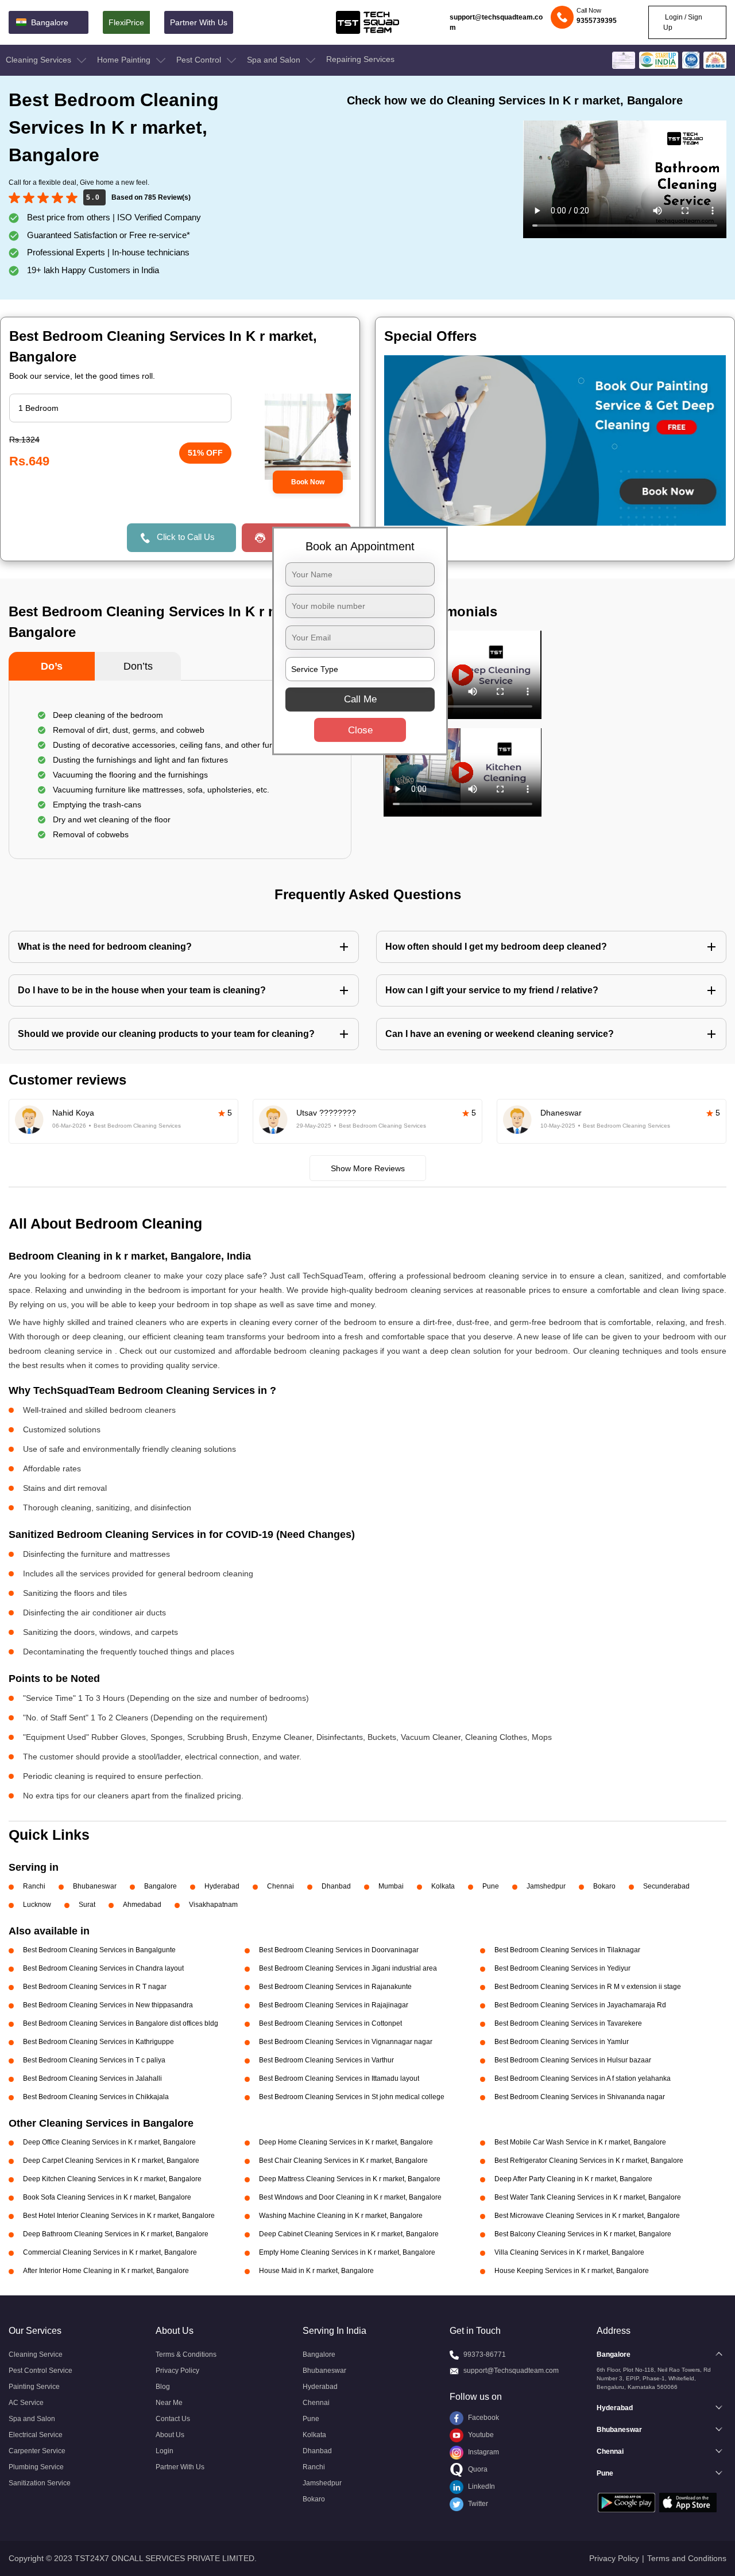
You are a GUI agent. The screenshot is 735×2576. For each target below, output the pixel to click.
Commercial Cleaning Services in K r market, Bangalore (110, 2252)
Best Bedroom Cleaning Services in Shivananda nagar (580, 2097)
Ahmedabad (142, 1905)
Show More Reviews (368, 1168)
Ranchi (34, 1886)
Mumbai (391, 1886)
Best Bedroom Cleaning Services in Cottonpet (330, 2023)
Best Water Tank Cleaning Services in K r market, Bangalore (588, 2197)
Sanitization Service (40, 2483)
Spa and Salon (275, 60)
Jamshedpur (546, 1886)
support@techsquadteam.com (496, 22)
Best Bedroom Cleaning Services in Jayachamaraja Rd (580, 2005)
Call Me (360, 699)
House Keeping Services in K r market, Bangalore (572, 2271)
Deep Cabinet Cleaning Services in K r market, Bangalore (349, 2234)
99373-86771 (485, 2354)
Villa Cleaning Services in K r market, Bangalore (569, 2252)
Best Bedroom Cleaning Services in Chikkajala (96, 2097)
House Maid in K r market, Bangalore (316, 2271)
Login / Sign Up (683, 22)
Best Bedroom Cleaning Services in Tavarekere (568, 2023)
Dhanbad (336, 1886)
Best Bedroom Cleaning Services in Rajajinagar (334, 2005)
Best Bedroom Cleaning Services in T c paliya (94, 2060)
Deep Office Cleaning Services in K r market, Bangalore (109, 2142)
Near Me (169, 2403)
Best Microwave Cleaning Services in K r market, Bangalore (587, 2216)
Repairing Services (360, 59)
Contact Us (173, 2419)
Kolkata (443, 1886)
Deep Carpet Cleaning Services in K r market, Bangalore (111, 2161)
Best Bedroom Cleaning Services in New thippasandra (108, 2005)
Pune (491, 1886)
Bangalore (160, 1886)
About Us (170, 2435)
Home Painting (125, 60)
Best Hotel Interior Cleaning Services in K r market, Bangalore (119, 2216)
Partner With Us (199, 22)
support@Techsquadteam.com (511, 2371)
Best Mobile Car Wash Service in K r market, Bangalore (580, 2142)
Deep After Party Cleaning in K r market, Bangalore (573, 2179)
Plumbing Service (36, 2467)
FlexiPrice (126, 22)
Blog (163, 2387)
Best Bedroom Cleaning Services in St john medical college (352, 2097)
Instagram (483, 2452)
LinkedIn (481, 2486)
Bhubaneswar (95, 1886)
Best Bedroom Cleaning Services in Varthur (326, 2060)
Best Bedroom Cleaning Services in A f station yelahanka (583, 2078)
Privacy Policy (177, 2371)
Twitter (477, 2504)
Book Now (308, 482)
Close (360, 730)
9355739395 (597, 21)
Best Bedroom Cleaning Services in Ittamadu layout (339, 2078)
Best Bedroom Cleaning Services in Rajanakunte (335, 1987)
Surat (87, 1905)
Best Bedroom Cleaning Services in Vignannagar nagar (346, 2042)
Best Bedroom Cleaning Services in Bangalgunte (99, 1950)
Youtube (480, 2435)
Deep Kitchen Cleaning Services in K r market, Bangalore (112, 2179)
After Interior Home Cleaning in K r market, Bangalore (106, 2271)
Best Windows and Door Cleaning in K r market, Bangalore (350, 2197)
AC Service (26, 2403)
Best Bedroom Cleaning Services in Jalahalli (92, 2078)
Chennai (281, 1886)
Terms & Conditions (186, 2354)
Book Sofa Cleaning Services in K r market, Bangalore (107, 2197)
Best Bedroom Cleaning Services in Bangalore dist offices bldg (121, 2023)
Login (165, 2451)
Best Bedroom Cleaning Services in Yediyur (562, 1968)
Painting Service (34, 2387)
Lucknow (37, 1905)
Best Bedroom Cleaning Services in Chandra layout (103, 1968)
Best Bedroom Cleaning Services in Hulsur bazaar (573, 2060)
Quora (477, 2469)
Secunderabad (666, 1886)
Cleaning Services (40, 60)
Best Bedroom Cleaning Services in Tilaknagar (567, 1950)
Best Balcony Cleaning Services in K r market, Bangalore (583, 2234)
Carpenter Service (37, 2451)
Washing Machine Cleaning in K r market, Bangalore (341, 2216)
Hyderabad (222, 1886)
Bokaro (604, 1886)
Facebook (483, 2418)
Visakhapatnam (213, 1905)
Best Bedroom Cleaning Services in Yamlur (562, 2042)
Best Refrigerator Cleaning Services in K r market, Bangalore (589, 2161)
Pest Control (200, 60)
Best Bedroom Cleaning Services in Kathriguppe (98, 2042)
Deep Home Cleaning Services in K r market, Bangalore (346, 2142)
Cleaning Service (36, 2354)
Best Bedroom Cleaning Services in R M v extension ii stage (588, 1987)
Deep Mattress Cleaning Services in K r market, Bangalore (350, 2179)
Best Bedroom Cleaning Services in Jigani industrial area (348, 1968)
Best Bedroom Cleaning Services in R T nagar (95, 1987)
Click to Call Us (186, 537)
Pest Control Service (40, 2371)
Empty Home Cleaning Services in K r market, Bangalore (347, 2252)
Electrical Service (36, 2435)
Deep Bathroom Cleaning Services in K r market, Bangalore (116, 2234)
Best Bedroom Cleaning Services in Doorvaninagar (339, 1950)
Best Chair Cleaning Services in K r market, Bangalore (343, 2161)
